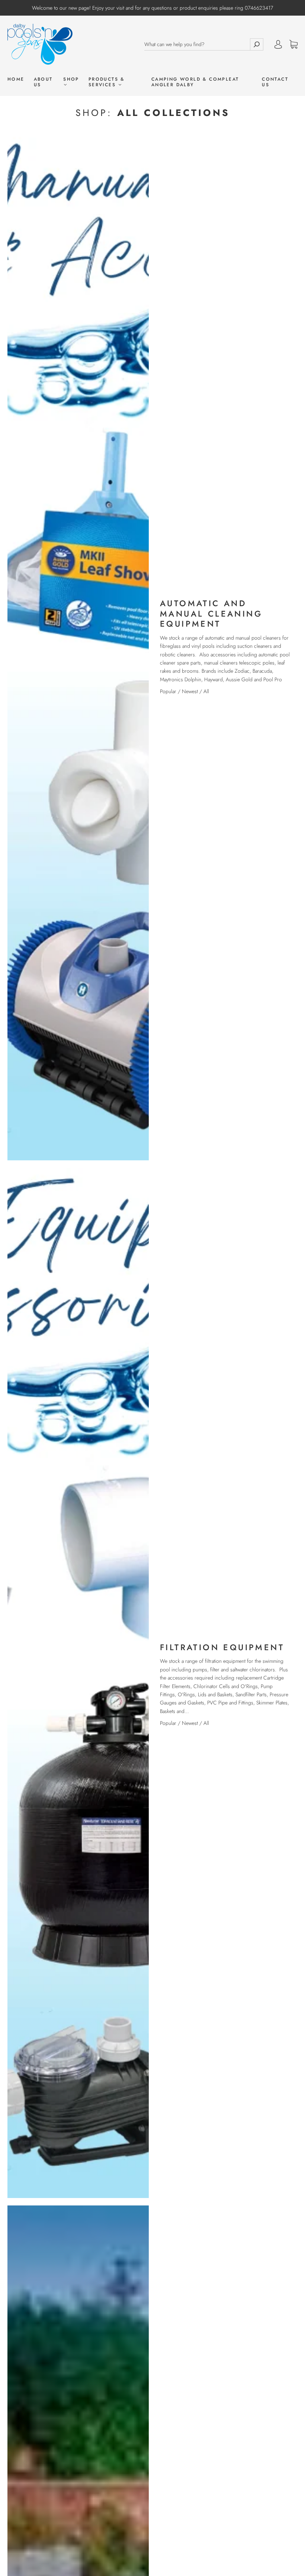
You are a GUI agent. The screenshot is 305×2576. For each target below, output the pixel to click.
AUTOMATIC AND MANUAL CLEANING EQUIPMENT (211, 613)
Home (16, 79)
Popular (168, 691)
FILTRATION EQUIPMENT (222, 1647)
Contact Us (275, 82)
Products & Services (107, 82)
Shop (71, 80)
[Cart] (293, 45)
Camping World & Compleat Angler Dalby (195, 82)
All (206, 691)
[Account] (278, 44)
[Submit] (257, 44)
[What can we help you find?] (197, 44)
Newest (190, 691)
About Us (43, 82)
